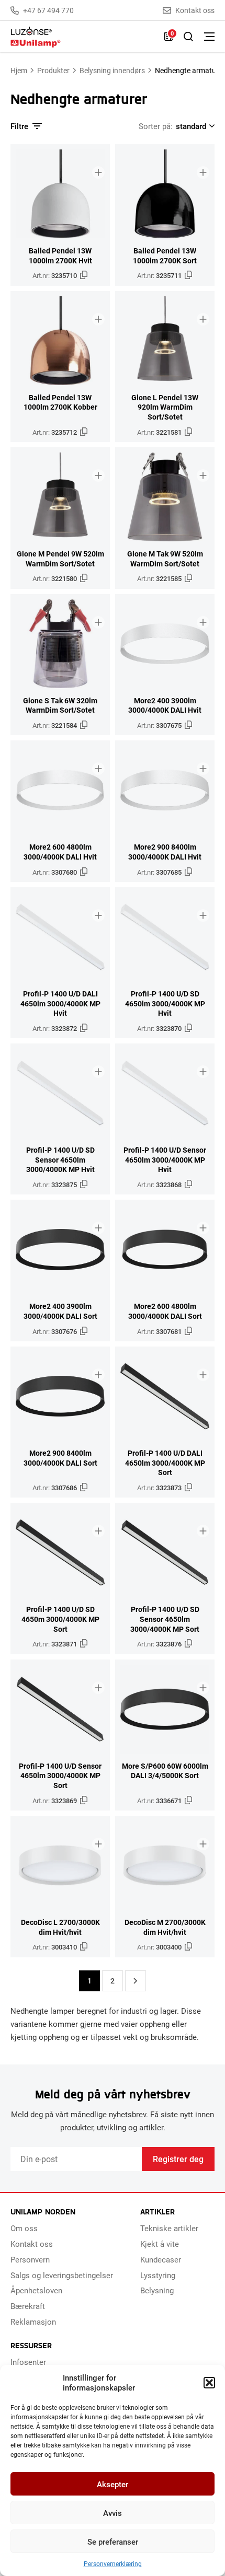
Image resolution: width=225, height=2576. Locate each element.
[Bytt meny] (209, 37)
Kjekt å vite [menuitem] (160, 2244)
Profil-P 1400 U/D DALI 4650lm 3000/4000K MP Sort (165, 1463)
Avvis (113, 2513)
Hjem (19, 70)
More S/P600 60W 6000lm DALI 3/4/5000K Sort (165, 1771)
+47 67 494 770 (48, 10)
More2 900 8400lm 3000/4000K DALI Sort (60, 1458)
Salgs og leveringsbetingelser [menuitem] (62, 2275)
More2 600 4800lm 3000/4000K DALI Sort (165, 1311)
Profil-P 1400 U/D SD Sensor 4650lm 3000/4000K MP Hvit (60, 1160)
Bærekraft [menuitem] (28, 2306)
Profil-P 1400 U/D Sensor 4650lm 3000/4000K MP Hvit (165, 1160)
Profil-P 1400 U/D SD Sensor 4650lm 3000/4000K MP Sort (165, 1619)
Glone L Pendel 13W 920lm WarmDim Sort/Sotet (165, 407)
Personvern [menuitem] (30, 2259)
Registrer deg (178, 2159)
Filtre (19, 126)
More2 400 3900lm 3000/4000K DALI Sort (60, 1311)
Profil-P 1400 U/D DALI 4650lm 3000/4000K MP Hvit (60, 1003)
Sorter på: (156, 126)
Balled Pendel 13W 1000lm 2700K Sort (165, 256)
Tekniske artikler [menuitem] (169, 2228)
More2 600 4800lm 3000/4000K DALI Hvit (60, 852)
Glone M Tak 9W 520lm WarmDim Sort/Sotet (165, 559)
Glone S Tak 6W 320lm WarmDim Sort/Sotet (60, 706)
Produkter (53, 70)
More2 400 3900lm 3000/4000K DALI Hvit (165, 706)
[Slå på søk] (188, 37)
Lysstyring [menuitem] (158, 2275)
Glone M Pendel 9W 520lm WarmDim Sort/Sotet (60, 559)
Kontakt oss (195, 10)
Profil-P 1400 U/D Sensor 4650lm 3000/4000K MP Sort (60, 1776)
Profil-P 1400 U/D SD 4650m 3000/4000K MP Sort (60, 1619)
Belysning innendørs (112, 70)
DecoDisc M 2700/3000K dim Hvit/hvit (165, 1927)
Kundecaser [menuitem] (161, 2259)
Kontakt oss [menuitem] (32, 2244)
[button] (209, 2383)
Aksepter (113, 2484)
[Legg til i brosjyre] (98, 172)
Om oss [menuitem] (24, 2228)
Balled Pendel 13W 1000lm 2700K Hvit (60, 256)
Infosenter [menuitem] (28, 2362)
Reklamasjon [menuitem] (33, 2322)
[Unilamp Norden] (82, 37)
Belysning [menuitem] (157, 2290)
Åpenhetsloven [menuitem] (36, 2290)
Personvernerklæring (113, 2563)
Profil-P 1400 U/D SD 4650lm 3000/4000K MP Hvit (165, 1003)
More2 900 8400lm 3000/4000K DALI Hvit (165, 852)
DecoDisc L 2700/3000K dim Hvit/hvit (60, 1927)
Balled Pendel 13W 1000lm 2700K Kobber (60, 403)
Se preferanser (113, 2542)
